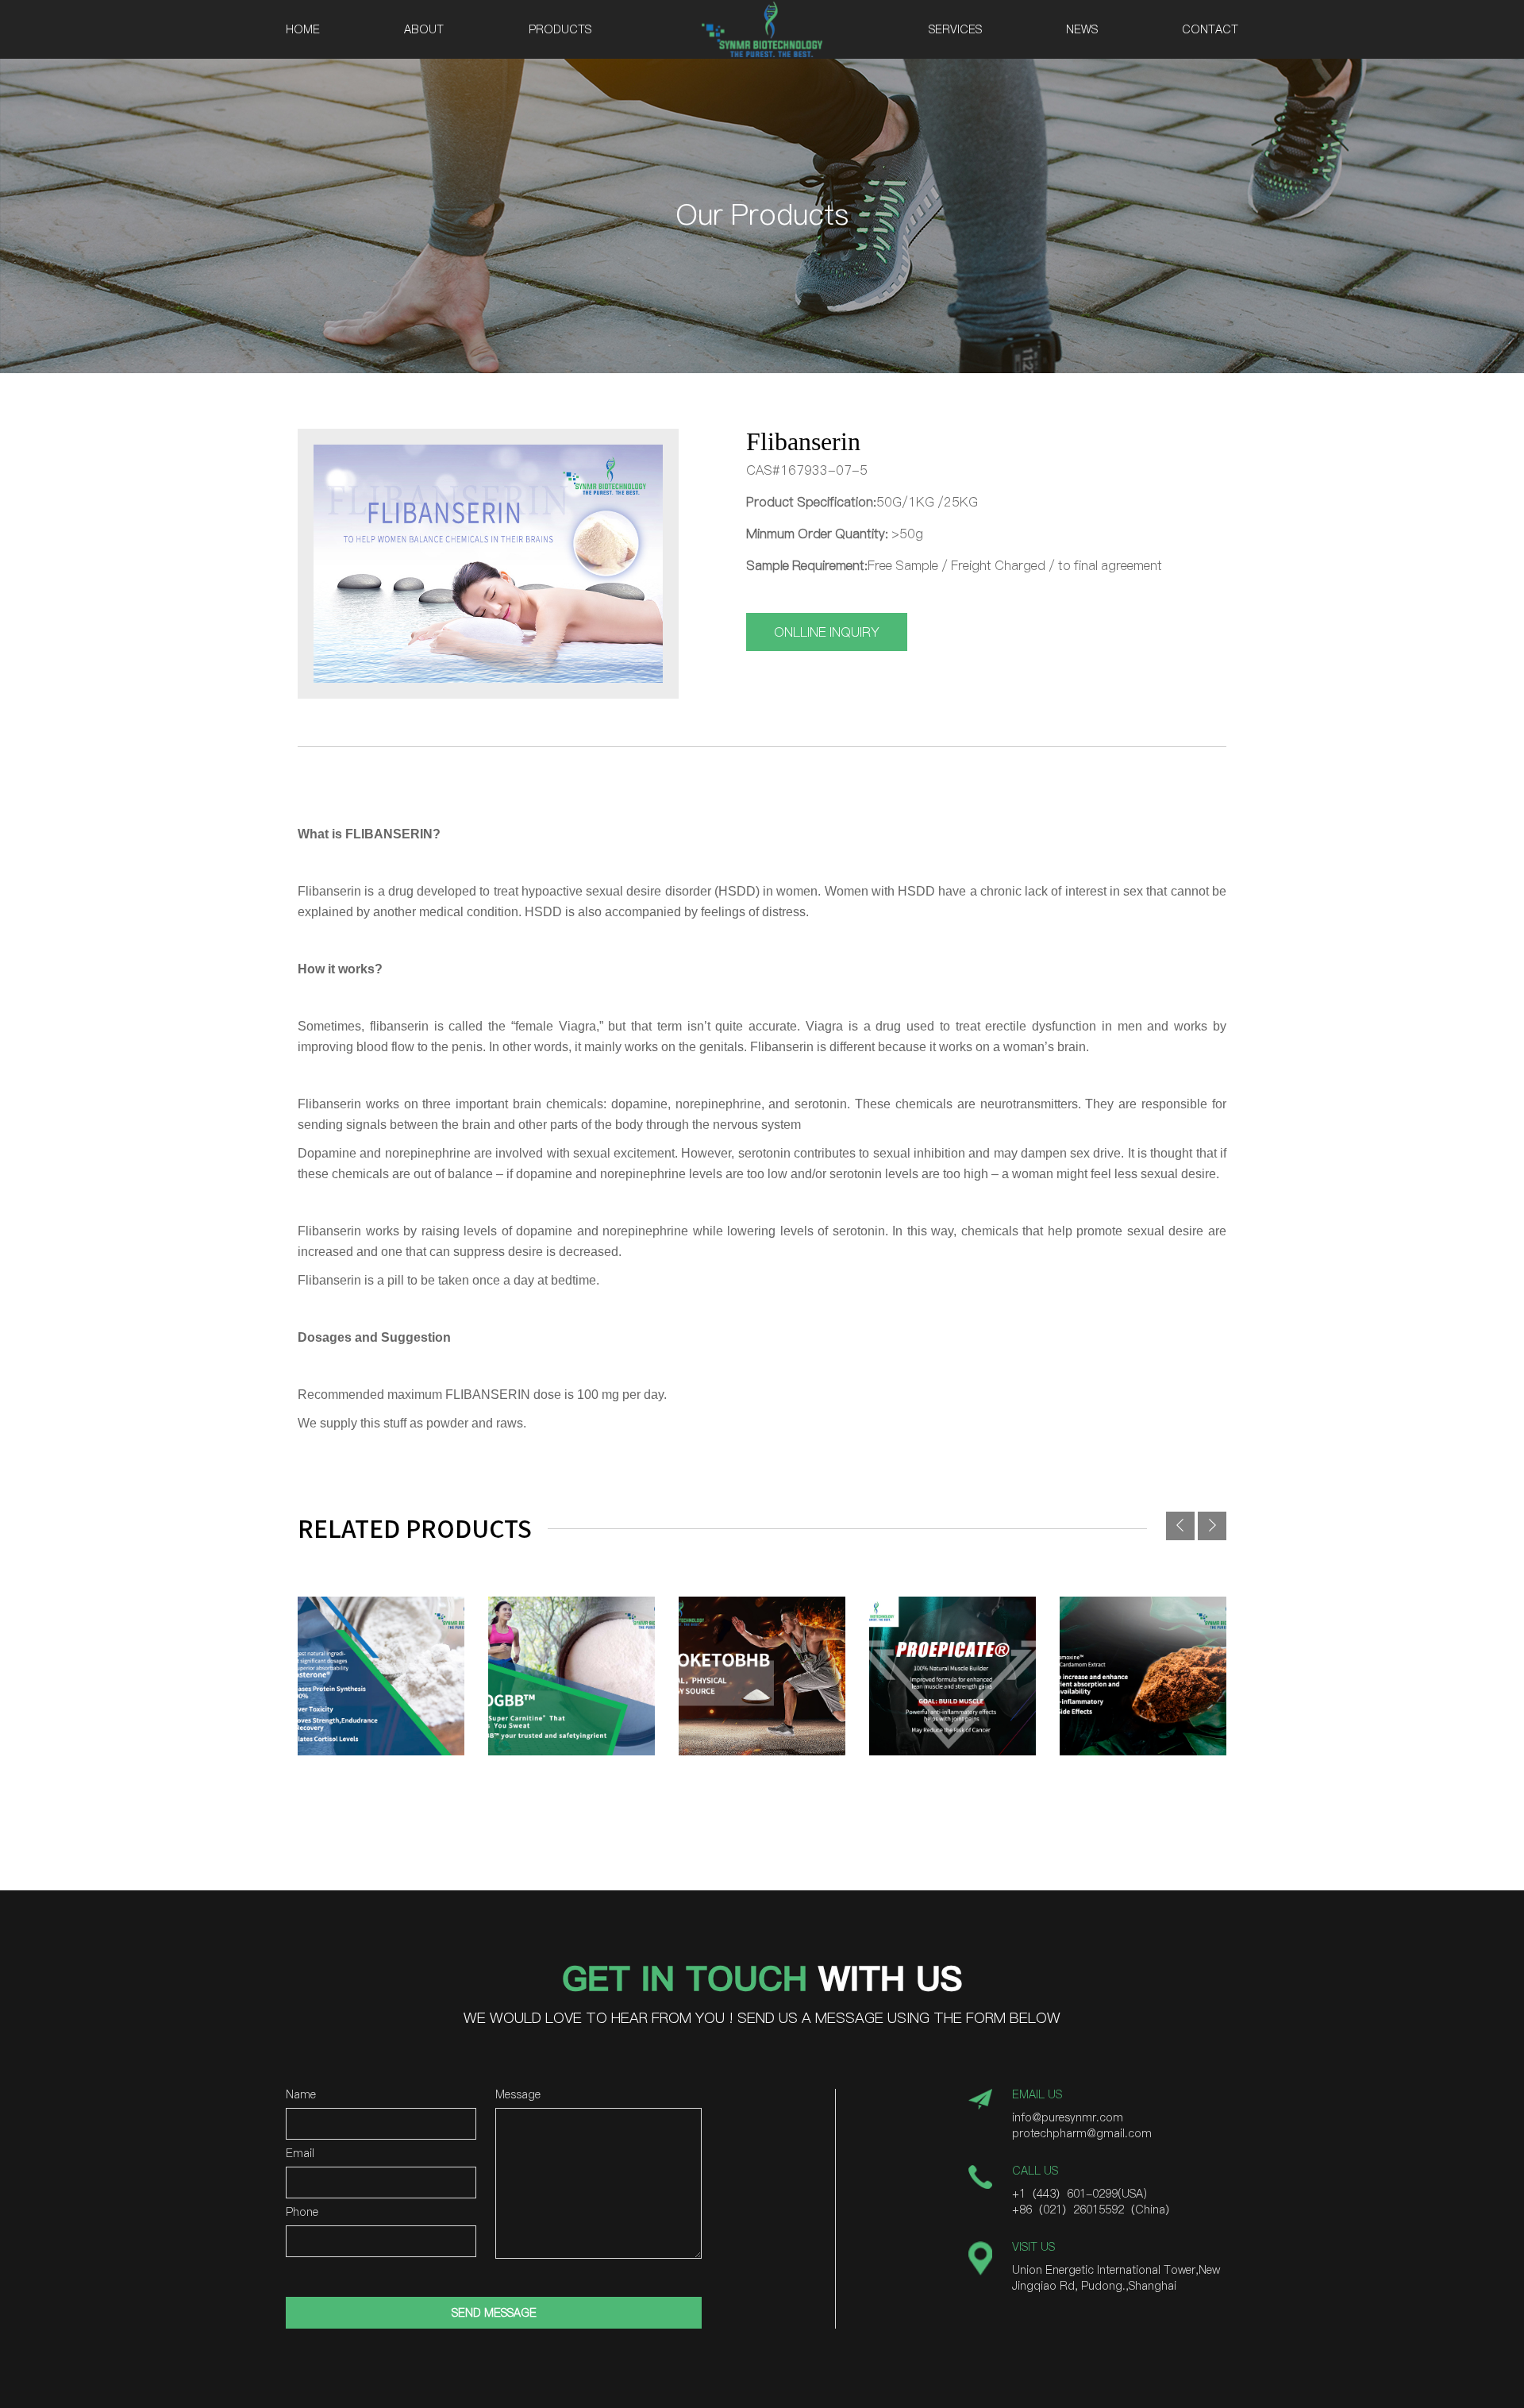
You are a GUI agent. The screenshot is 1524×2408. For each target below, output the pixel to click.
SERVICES (955, 29)
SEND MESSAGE (494, 2313)
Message (518, 2096)
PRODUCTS (560, 29)
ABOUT (424, 29)
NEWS (1082, 29)
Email (300, 2154)
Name (301, 2096)
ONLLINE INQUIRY (827, 632)
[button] (1212, 1526)
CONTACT (1210, 29)
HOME (303, 29)
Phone (302, 2213)
